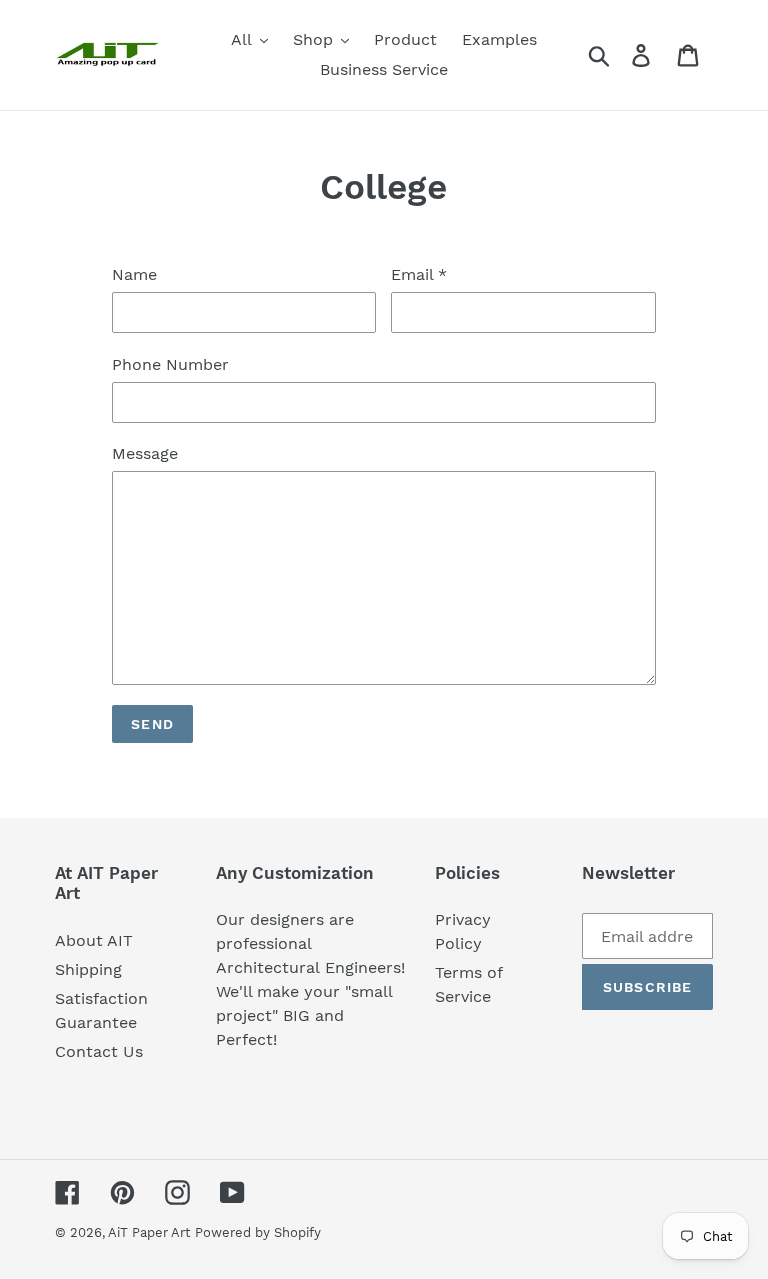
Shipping (88, 969)
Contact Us (99, 1051)
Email (419, 274)
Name (134, 274)
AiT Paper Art (149, 1232)
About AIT (94, 940)
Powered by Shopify (258, 1232)
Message (145, 453)
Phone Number (170, 364)
